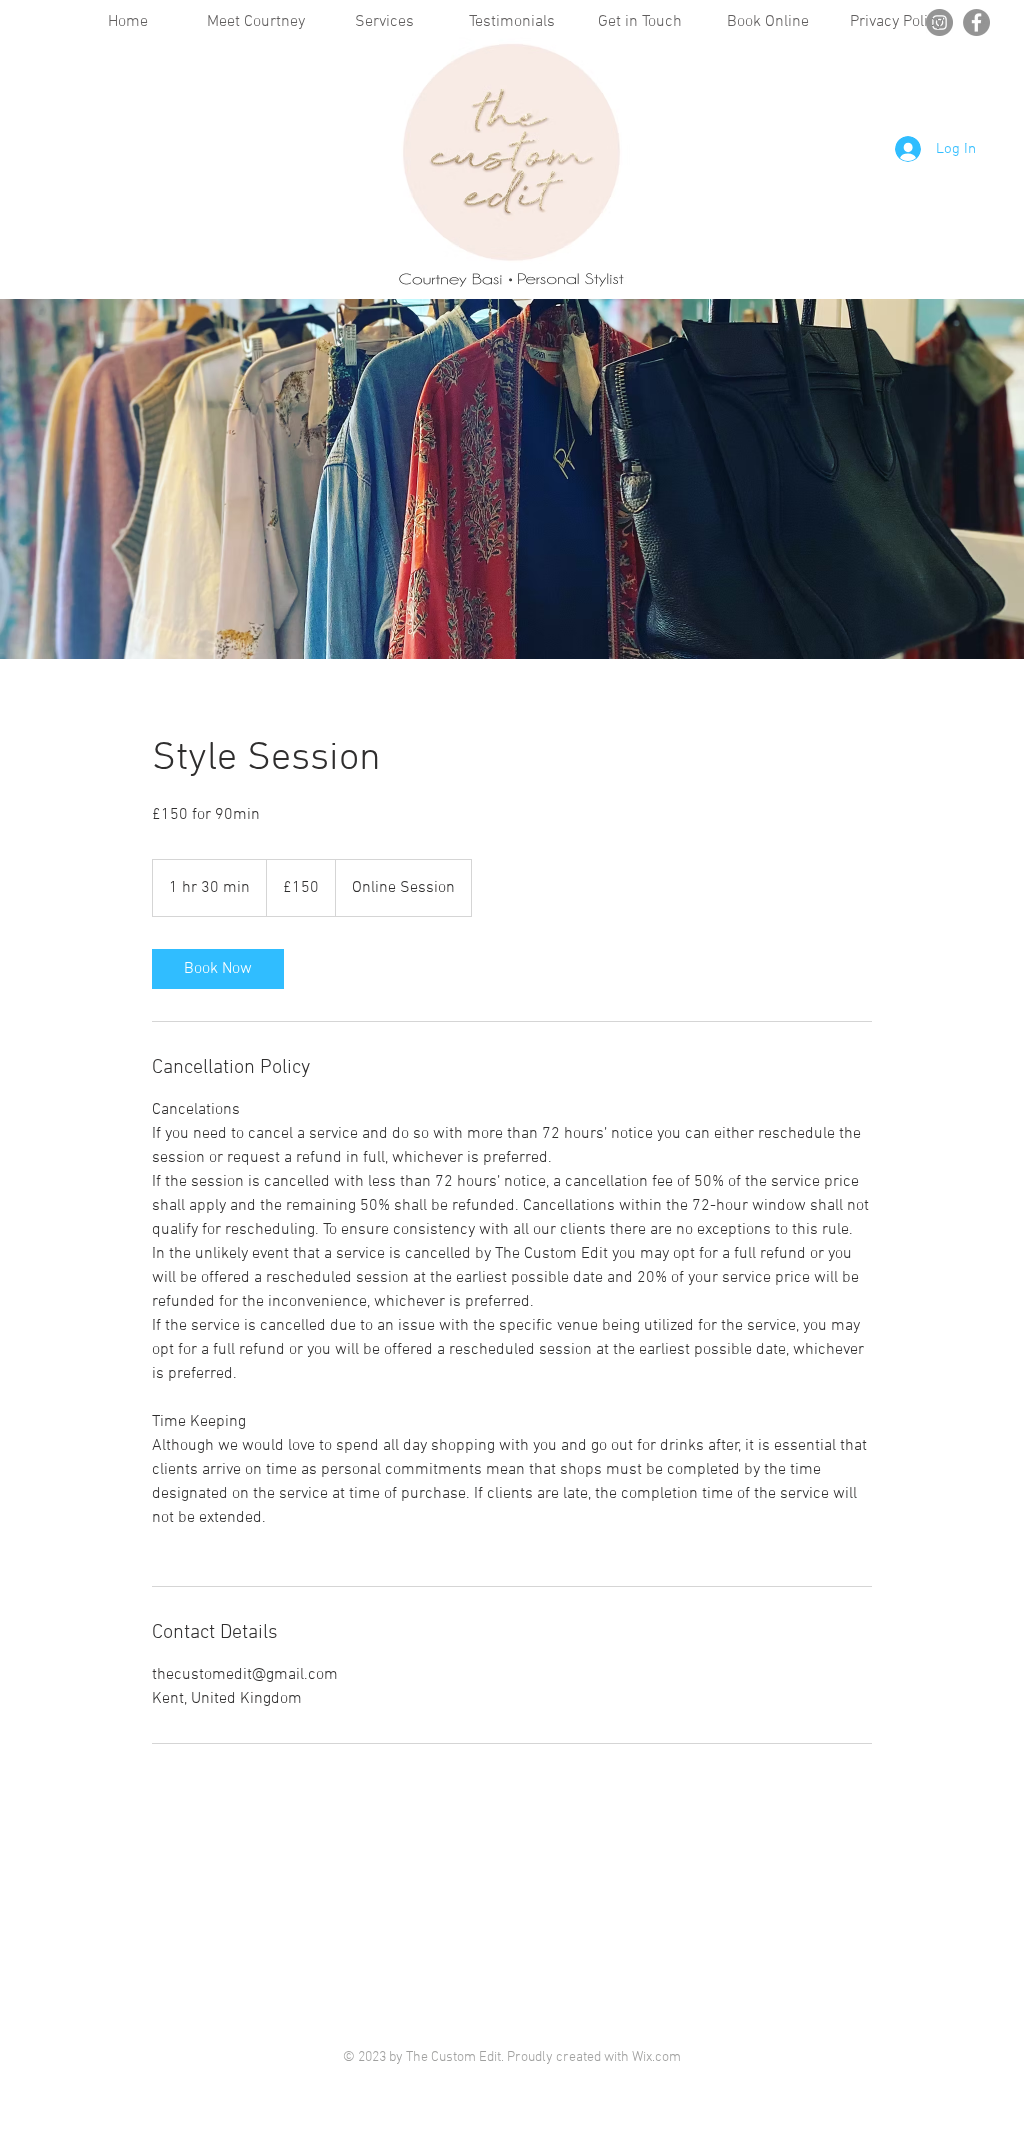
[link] (218, 969)
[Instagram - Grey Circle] (939, 22)
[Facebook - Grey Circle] (976, 22)
